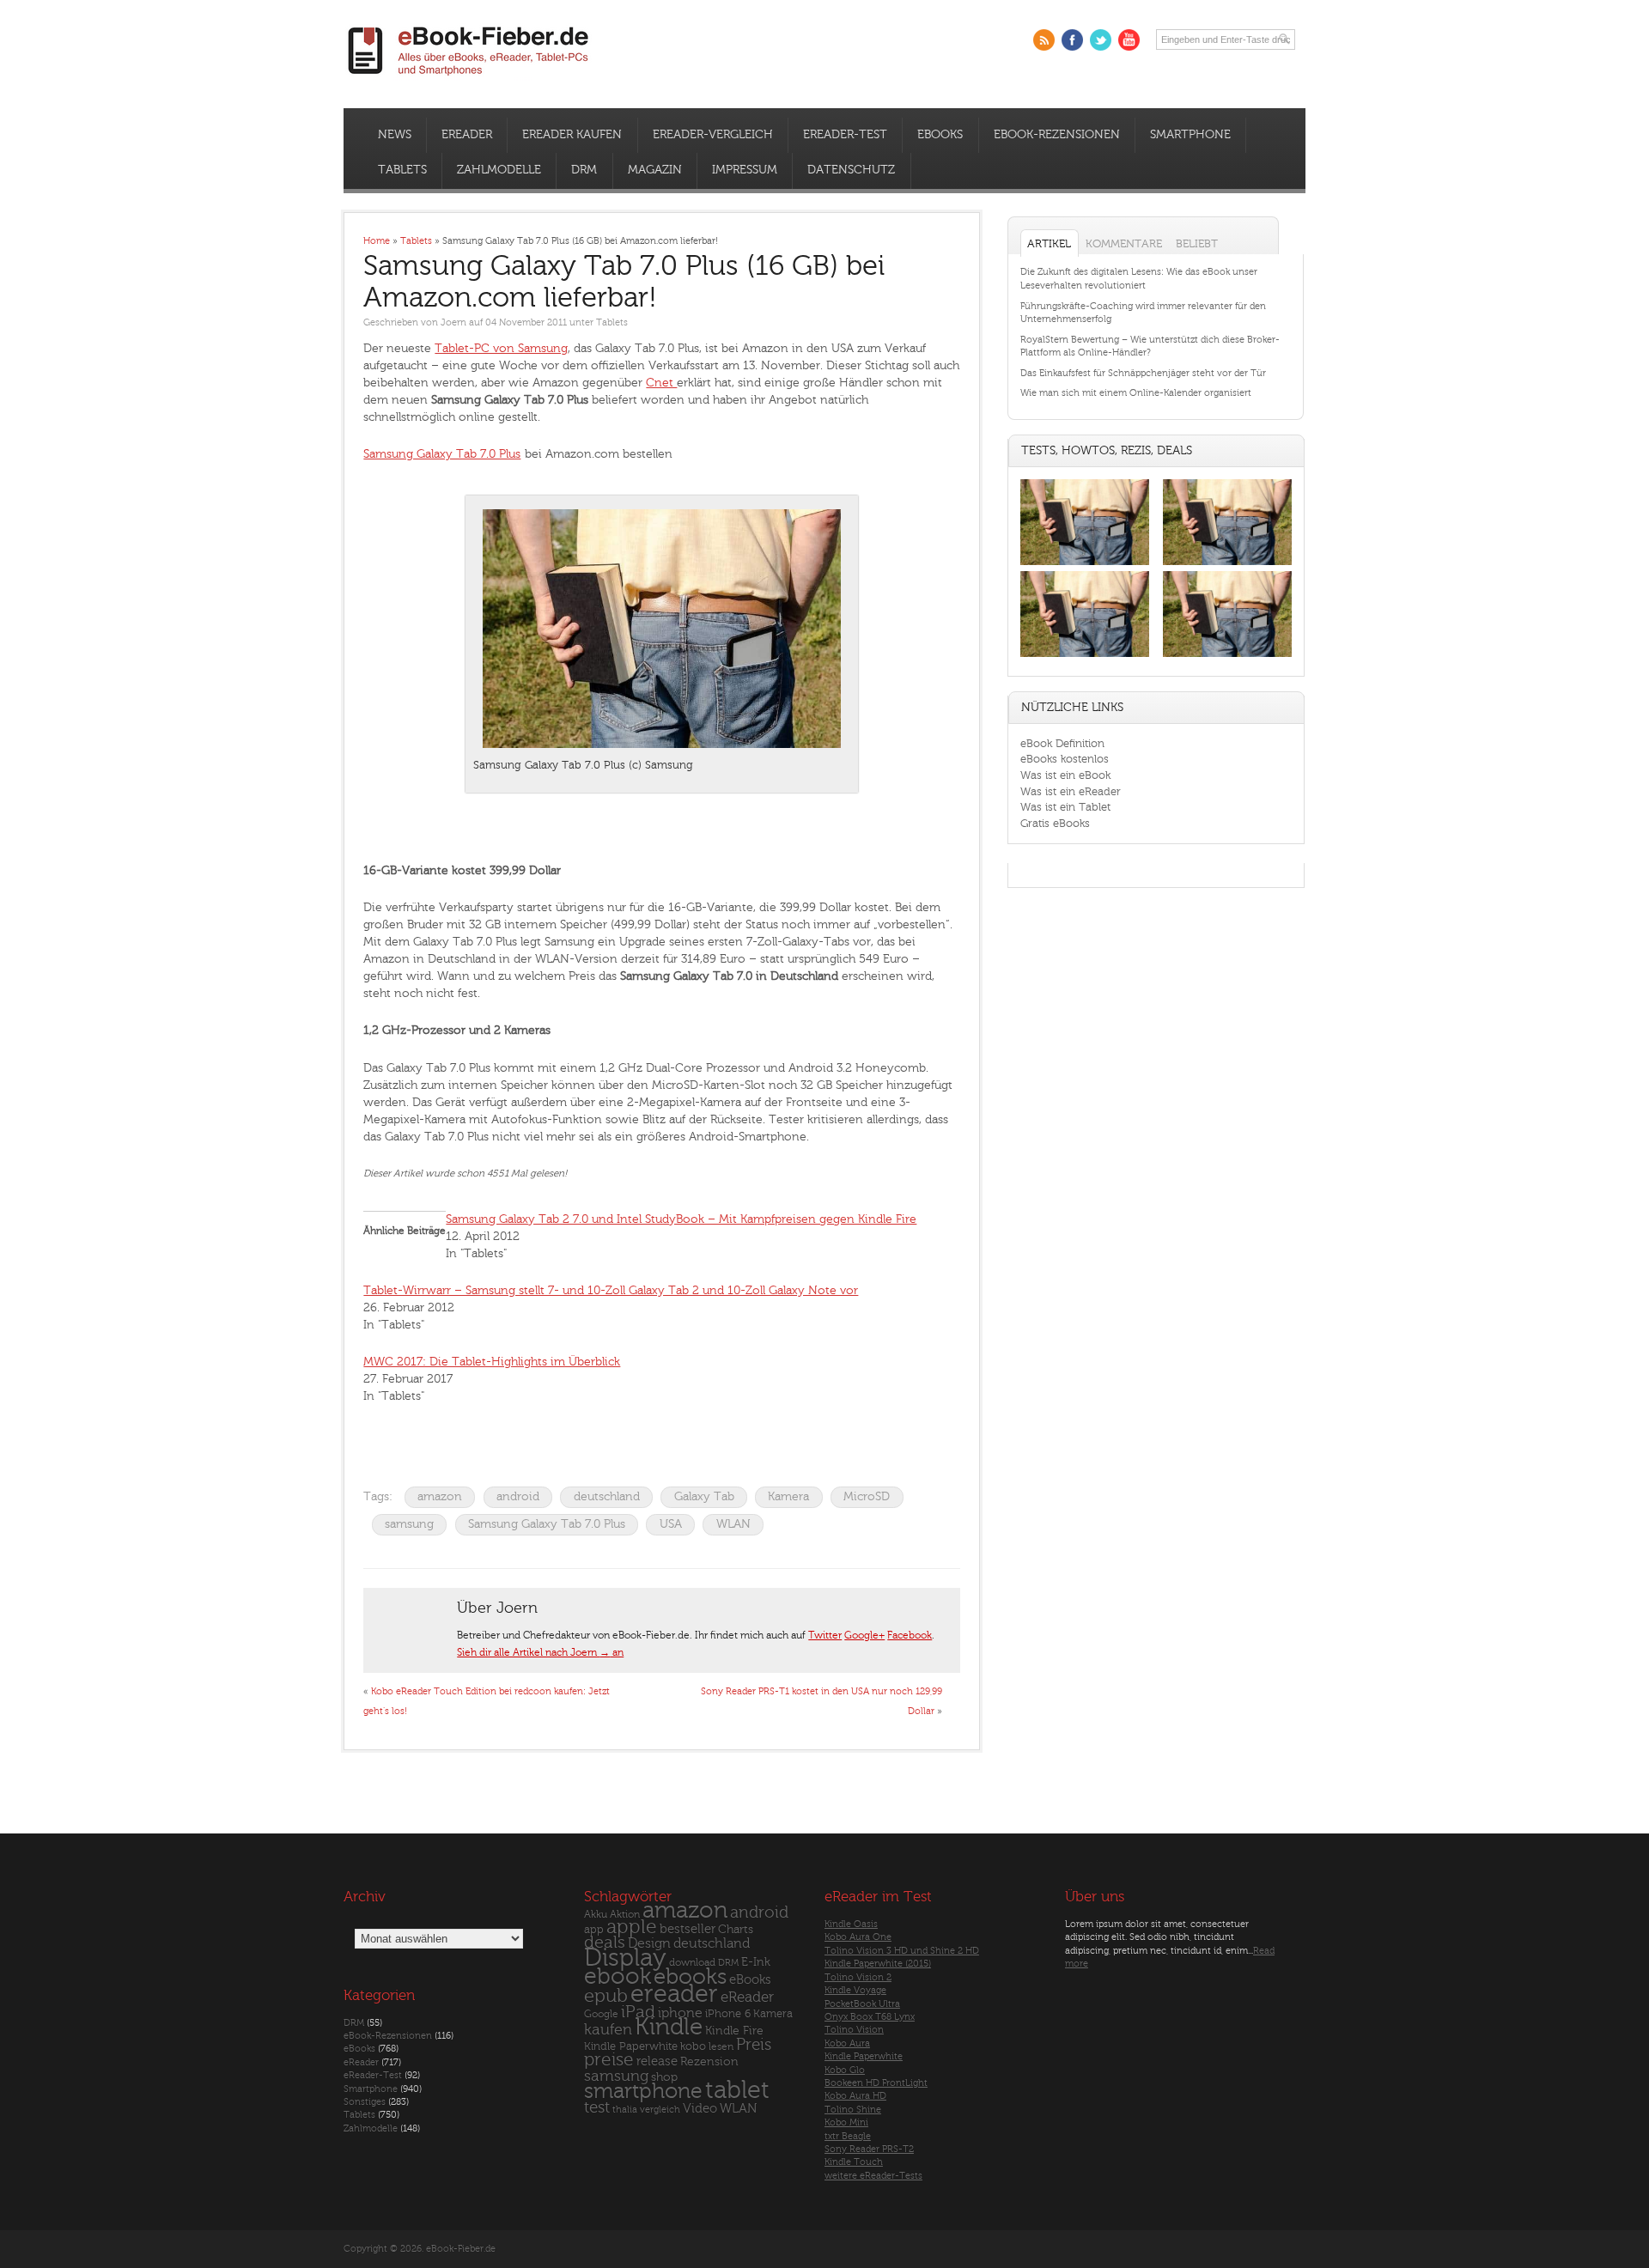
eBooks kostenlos (1065, 759)
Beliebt (1197, 243)
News (395, 135)
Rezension (709, 2061)
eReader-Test (845, 135)
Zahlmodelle (499, 170)
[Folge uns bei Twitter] (1101, 40)
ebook (618, 1976)
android (518, 1496)
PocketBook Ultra (862, 2004)
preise (609, 2060)
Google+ (864, 1635)
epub (606, 1996)
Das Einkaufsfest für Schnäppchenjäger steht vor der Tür (1143, 373)
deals (605, 1943)
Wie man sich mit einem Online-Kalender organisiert (1136, 393)
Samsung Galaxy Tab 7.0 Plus (442, 454)
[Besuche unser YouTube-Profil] (1129, 40)
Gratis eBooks (1055, 823)
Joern (453, 322)
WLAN (733, 1524)
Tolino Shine (853, 2110)
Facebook (910, 1635)
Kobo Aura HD (855, 2096)
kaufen (608, 2030)
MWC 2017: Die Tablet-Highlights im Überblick (492, 1362)
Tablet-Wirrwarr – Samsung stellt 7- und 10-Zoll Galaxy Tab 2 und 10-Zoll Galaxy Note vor (611, 1290)
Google (601, 2014)
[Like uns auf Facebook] (1072, 40)
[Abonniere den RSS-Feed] (1044, 40)
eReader (467, 135)
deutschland (607, 1496)
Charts (736, 1929)
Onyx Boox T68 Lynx (870, 2017)
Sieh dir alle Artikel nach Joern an (540, 1652)
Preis (754, 2045)
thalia (625, 2110)
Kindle (669, 2027)
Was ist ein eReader (1071, 791)
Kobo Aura (847, 2043)
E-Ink (756, 1962)
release (657, 2061)
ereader (674, 1994)
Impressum (745, 170)
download (692, 1963)
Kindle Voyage (855, 1990)
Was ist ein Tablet (1065, 807)
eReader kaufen (572, 135)
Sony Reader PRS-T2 (869, 2149)
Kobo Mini (846, 2122)
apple (632, 1927)
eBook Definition (1062, 743)
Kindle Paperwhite (631, 2046)
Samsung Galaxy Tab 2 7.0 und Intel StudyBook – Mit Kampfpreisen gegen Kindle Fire (681, 1219)
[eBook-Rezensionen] (1085, 657)
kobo (693, 2046)
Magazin (655, 170)
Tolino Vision (854, 2030)
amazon (440, 1496)
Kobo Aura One (858, 1937)
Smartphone (1190, 135)
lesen (721, 2046)
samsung (409, 1524)
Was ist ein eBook (1065, 775)
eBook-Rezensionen (1057, 135)
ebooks (690, 1977)
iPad (638, 2012)
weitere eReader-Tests (873, 2176)
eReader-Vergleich (713, 135)
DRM (584, 170)
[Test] (1085, 565)
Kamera (788, 1496)
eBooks (940, 135)
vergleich (660, 2110)
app (594, 1930)
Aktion (625, 1915)
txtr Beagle (848, 2136)
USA (671, 1524)
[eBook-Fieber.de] (469, 79)
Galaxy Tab (704, 1496)
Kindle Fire (734, 2031)
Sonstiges (365, 2102)
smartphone (643, 2091)
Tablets (402, 170)
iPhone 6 (728, 2014)
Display (625, 1958)
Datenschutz (851, 170)
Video (700, 2109)
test (597, 2107)
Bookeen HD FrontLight (876, 2083)
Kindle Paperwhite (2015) (878, 1964)
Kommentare (1124, 243)
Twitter (825, 1635)
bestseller (688, 1929)
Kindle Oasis (851, 1924)
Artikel (1049, 243)
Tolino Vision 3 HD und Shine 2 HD (902, 1951)
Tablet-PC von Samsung (501, 348)
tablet (737, 2090)
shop (664, 2077)
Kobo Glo (845, 2070)
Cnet (661, 383)
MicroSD (867, 1496)
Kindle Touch (854, 2162)
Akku (596, 1914)
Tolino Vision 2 (858, 1977)
